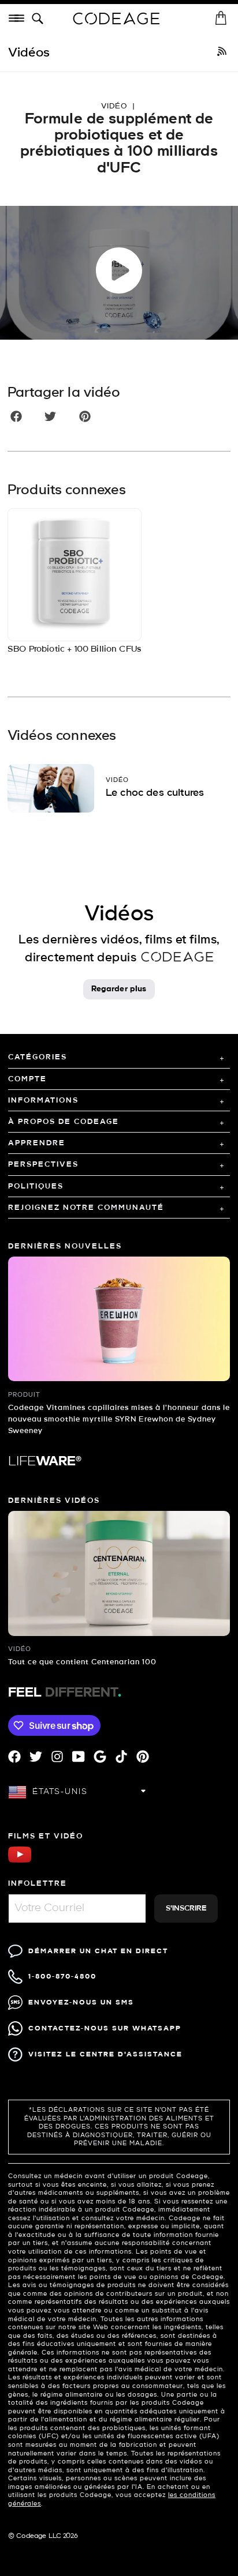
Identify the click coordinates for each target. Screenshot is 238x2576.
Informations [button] (43, 1101)
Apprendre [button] (37, 1143)
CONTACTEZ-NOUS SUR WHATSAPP (105, 2028)
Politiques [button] (36, 1187)
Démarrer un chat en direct (98, 1951)
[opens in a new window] (222, 53)
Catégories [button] (38, 1057)
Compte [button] (27, 1079)
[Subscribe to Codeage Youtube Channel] (20, 1861)
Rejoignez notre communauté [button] (86, 1208)
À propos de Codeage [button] (64, 1122)
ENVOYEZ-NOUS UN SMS (81, 2002)
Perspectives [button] (43, 1165)
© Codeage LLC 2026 (43, 2536)
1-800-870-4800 (62, 1977)
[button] (40, 19)
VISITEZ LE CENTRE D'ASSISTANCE (105, 2054)
